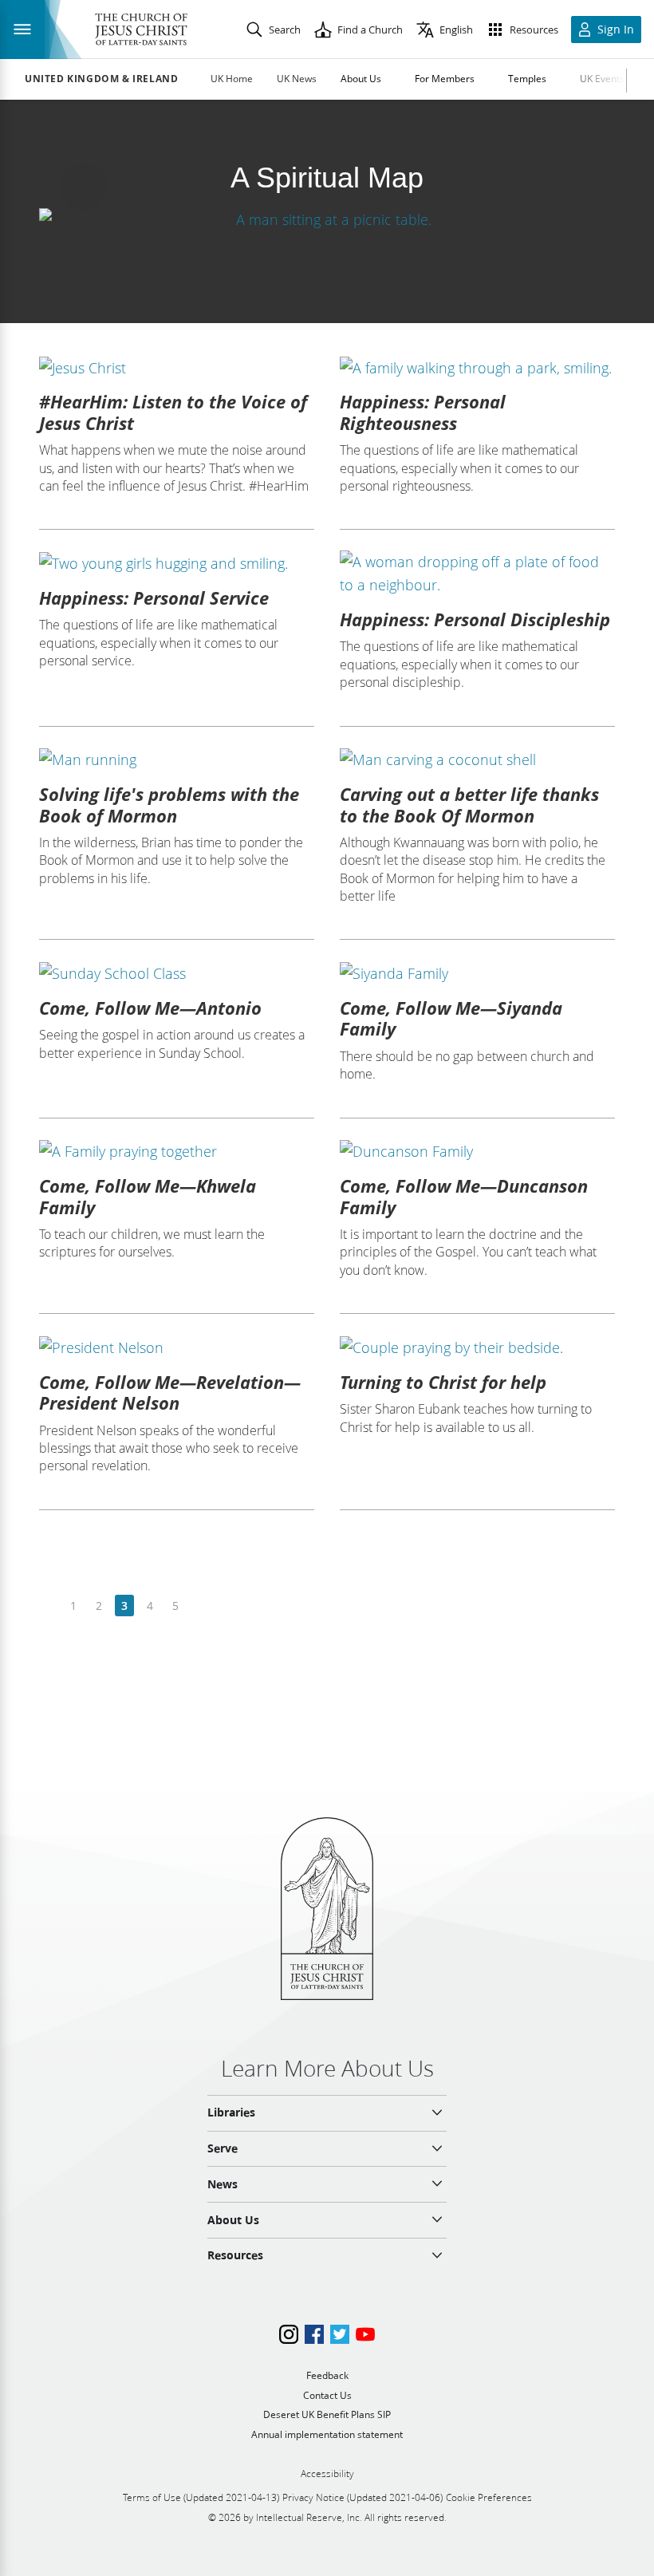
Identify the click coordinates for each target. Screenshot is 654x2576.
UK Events (602, 79)
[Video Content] (327, 219)
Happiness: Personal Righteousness (423, 412)
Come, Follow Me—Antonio (150, 1008)
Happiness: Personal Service (154, 598)
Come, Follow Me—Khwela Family (148, 1196)
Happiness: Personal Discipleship (475, 619)
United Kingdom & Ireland (101, 79)
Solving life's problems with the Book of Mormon (169, 804)
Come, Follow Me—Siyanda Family (451, 1018)
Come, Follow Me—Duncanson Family (464, 1196)
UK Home (232, 79)
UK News (297, 79)
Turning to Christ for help (443, 1382)
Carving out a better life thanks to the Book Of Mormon (469, 804)
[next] (201, 1606)
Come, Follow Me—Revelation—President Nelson (170, 1392)
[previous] (48, 1606)
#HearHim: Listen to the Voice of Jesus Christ (173, 412)
